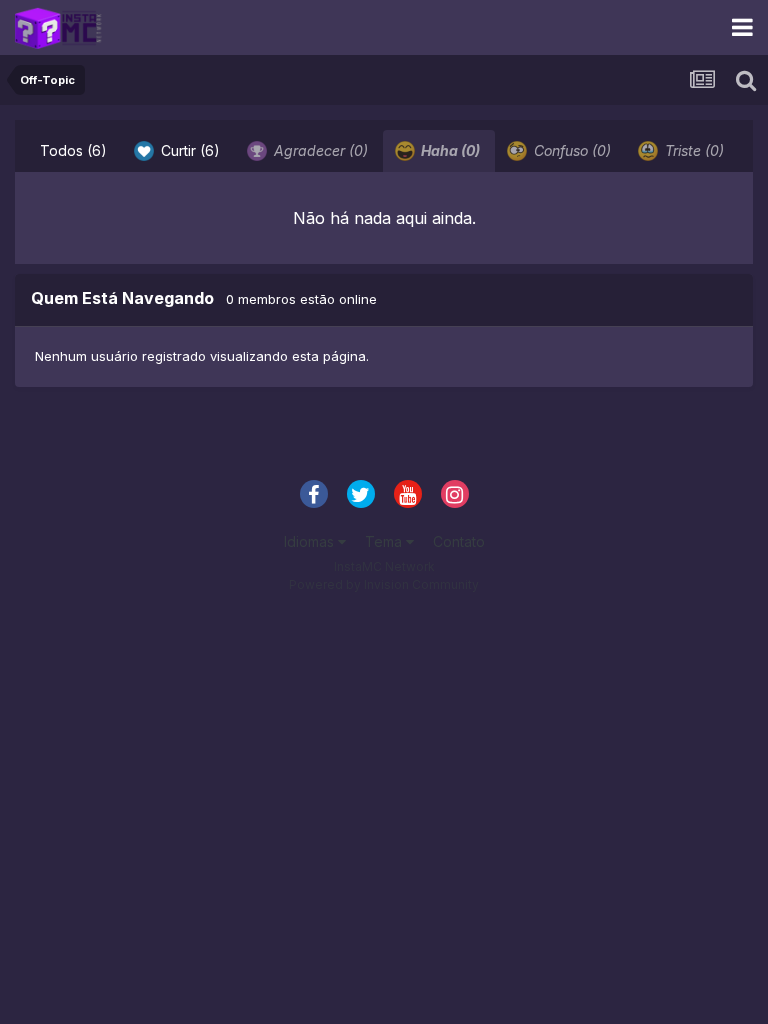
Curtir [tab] (188, 150)
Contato (459, 541)
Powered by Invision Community (384, 584)
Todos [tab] (73, 150)
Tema (385, 541)
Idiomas (311, 541)
